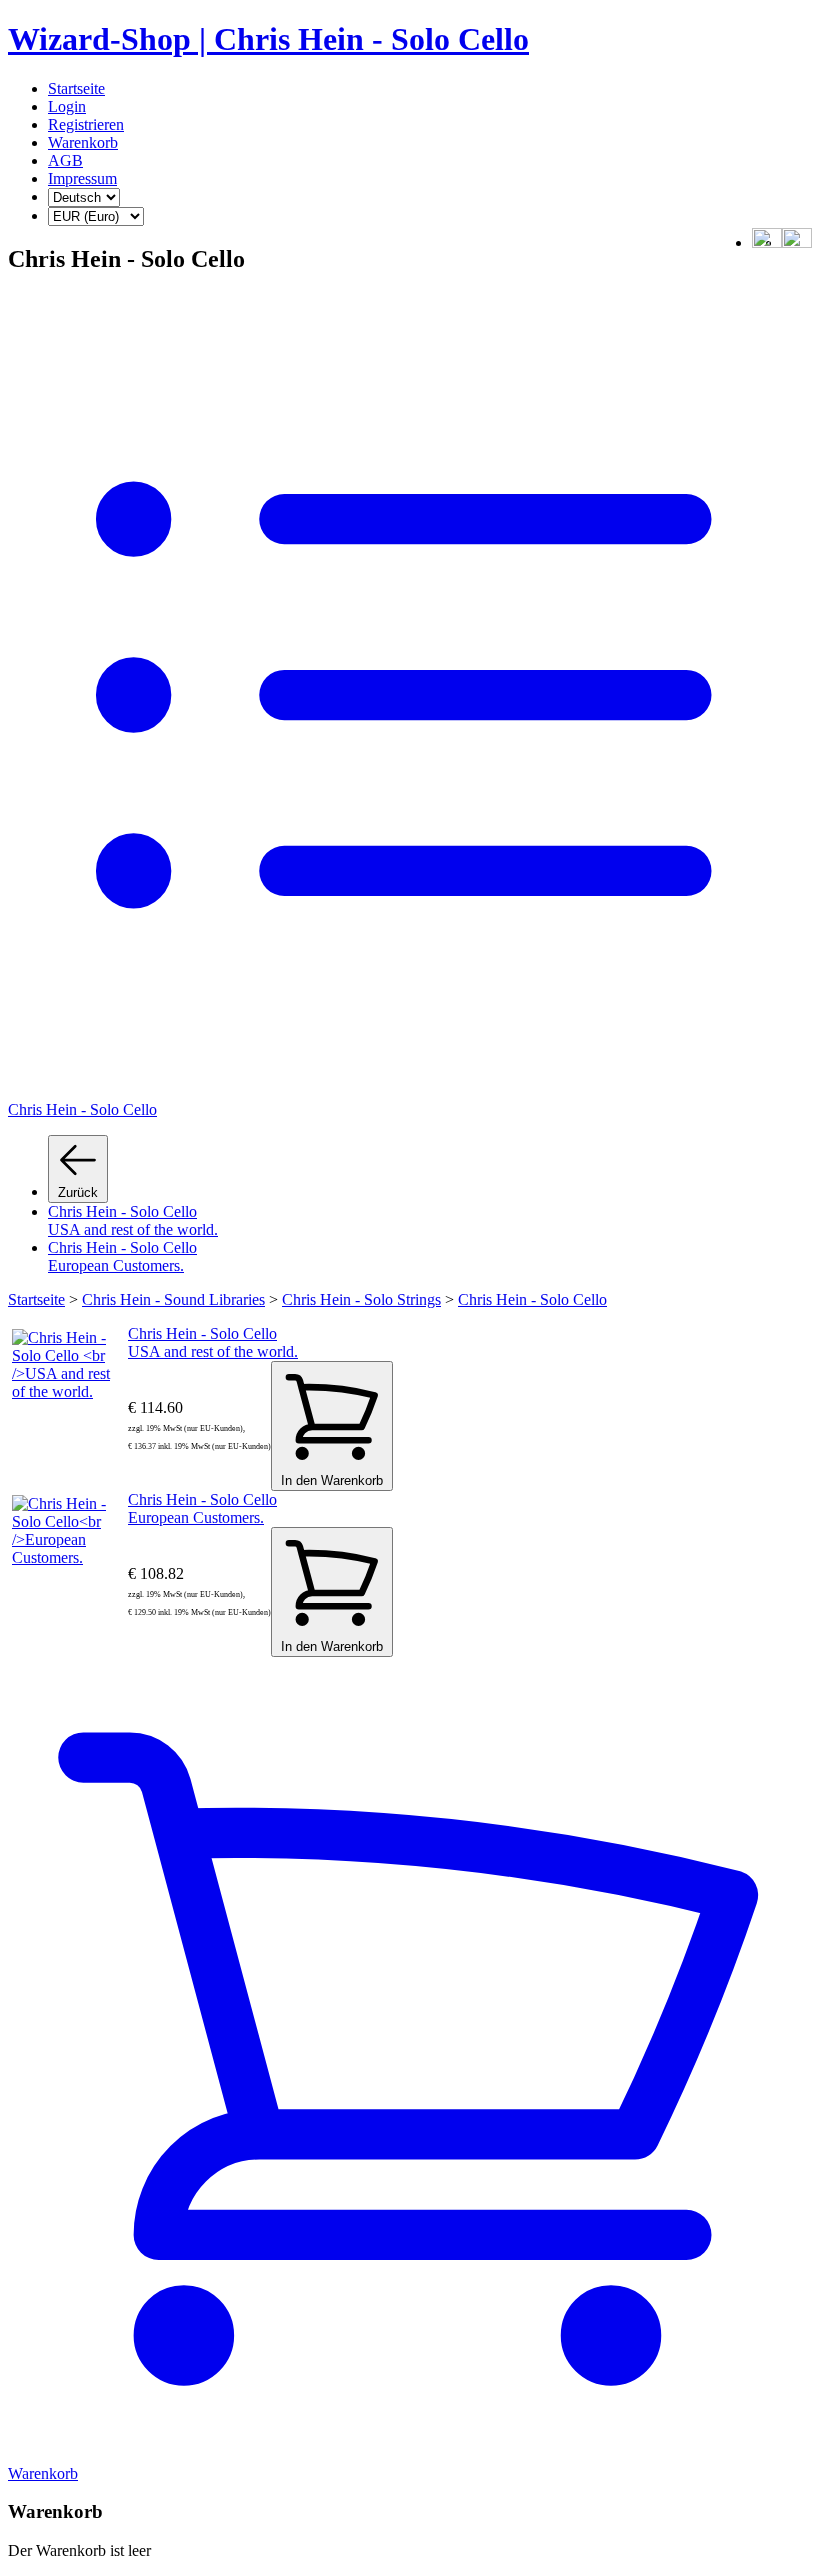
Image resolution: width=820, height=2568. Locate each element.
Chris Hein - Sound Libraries (173, 1299)
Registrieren (86, 124)
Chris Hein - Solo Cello (532, 1299)
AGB (65, 160)
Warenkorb (83, 142)
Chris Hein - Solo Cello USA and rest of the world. (133, 1220)
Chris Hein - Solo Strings (361, 1299)
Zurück (78, 1192)
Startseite (76, 88)
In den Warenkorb (332, 1480)
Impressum (82, 178)
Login (67, 106)
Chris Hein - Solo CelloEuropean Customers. (122, 1256)
